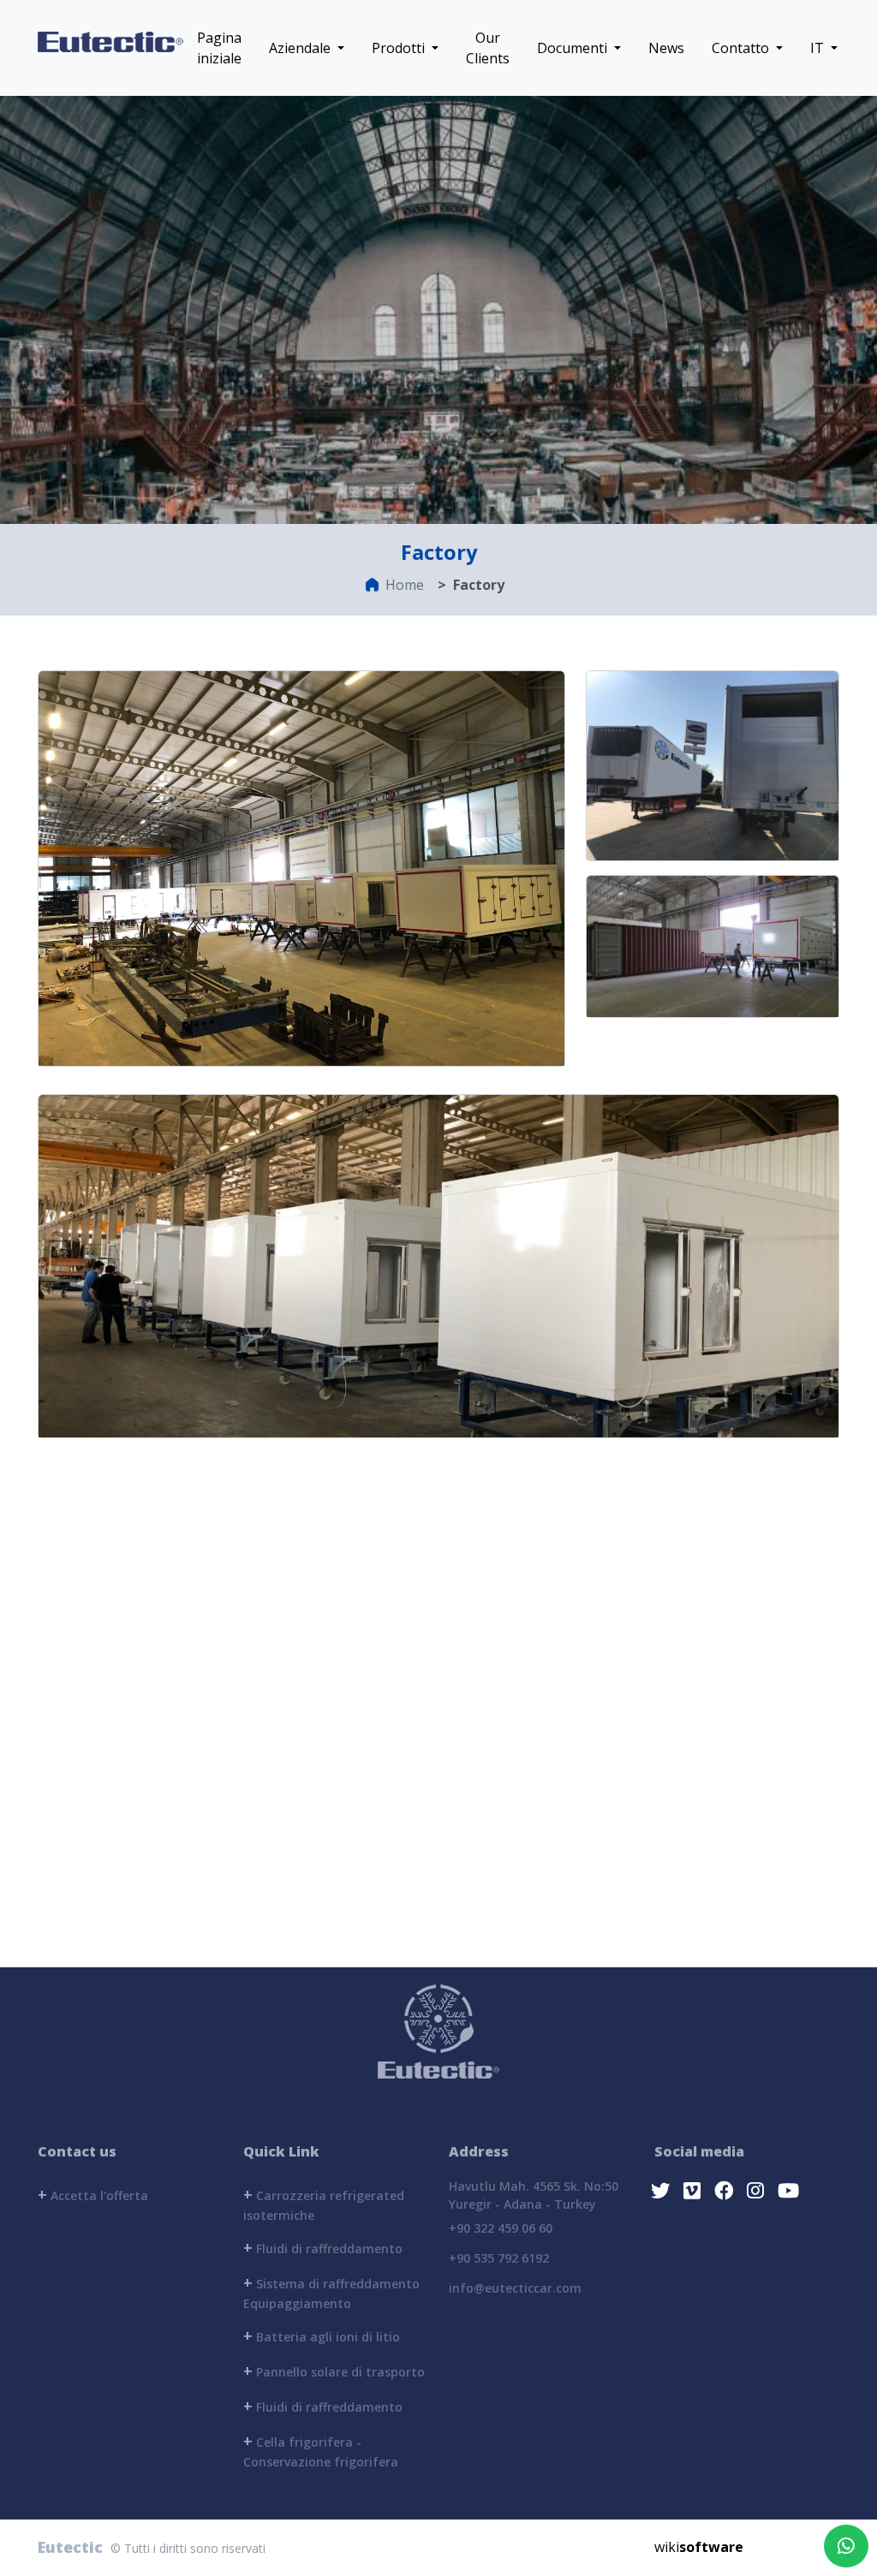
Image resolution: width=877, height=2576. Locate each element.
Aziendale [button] (301, 48)
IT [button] (819, 48)
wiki (699, 2547)
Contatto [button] (742, 48)
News (666, 48)
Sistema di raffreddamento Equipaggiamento (331, 2292)
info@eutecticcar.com (515, 2288)
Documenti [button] (574, 48)
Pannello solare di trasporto (334, 2371)
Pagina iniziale (219, 48)
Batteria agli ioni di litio (322, 2335)
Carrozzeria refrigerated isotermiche (324, 2204)
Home (405, 585)
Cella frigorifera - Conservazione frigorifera (321, 2450)
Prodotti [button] (400, 48)
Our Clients (488, 48)
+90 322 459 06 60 (501, 2228)
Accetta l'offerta (93, 2194)
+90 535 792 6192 (499, 2258)
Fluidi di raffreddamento (323, 2247)
